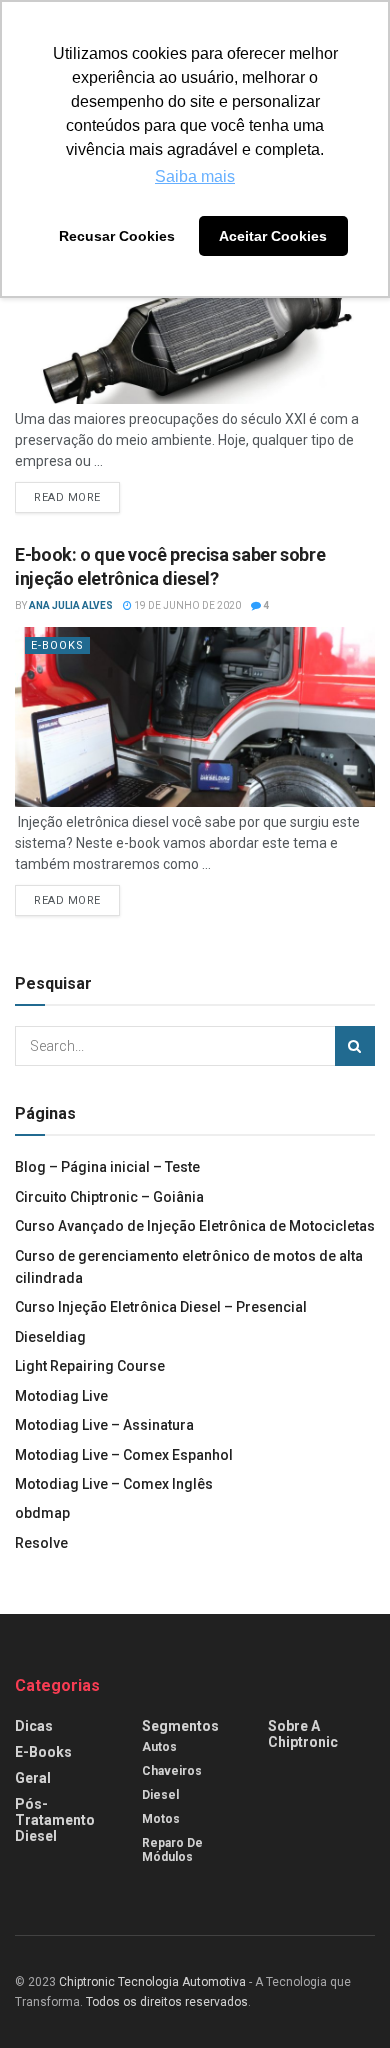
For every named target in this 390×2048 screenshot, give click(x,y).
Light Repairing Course (90, 1366)
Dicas (34, 1726)
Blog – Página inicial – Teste (107, 1167)
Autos (159, 1747)
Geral (33, 1778)
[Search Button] (355, 1046)
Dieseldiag (50, 1337)
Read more (67, 497)
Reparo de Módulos (172, 1850)
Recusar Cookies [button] (117, 236)
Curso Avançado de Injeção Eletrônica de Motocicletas (195, 1226)
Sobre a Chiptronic (303, 1734)
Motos (161, 1819)
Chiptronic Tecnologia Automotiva (152, 1982)
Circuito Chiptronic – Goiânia (109, 1197)
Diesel (160, 1795)
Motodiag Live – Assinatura (104, 1425)
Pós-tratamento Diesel (55, 1820)
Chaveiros (172, 1771)
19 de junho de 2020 (186, 605)
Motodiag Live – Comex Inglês (114, 1484)
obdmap (42, 1513)
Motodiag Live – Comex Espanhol (124, 1455)
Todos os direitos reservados (167, 2002)
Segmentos (180, 1726)
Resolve (41, 1543)
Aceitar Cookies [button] (273, 236)
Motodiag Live (61, 1396)
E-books (57, 645)
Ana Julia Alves (71, 605)
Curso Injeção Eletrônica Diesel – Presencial (161, 1307)
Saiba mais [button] (195, 176)
